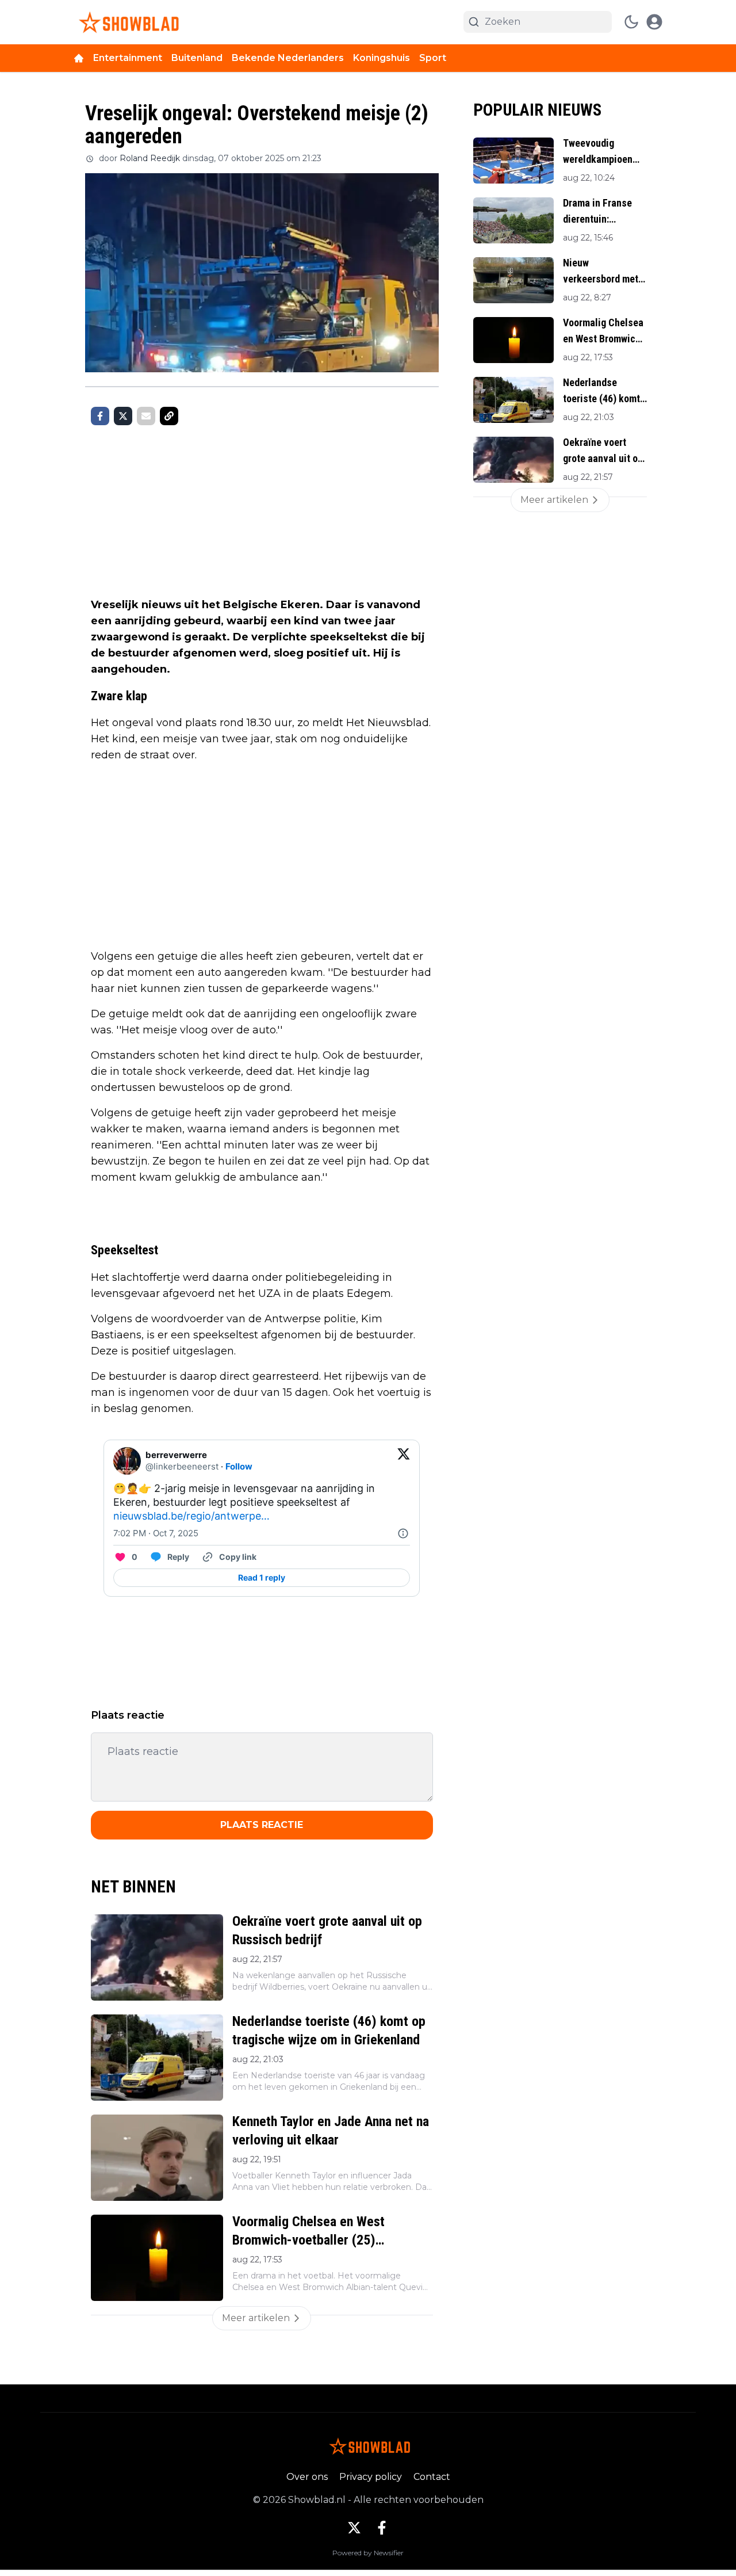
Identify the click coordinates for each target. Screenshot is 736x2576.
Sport (433, 58)
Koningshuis (382, 58)
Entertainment (128, 58)
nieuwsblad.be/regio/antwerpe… (191, 1516)
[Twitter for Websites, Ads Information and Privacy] (403, 1533)
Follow (239, 1466)
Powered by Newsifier (368, 2553)
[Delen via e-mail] (146, 416)
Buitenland (197, 58)
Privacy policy (371, 2477)
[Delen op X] (123, 416)
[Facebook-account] (382, 2528)
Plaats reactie (262, 1825)
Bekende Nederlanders (288, 58)
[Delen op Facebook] (100, 416)
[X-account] (354, 2528)
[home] (79, 58)
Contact (432, 2477)
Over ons (307, 2477)
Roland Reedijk (150, 158)
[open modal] (654, 22)
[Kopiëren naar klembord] (169, 416)
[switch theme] (631, 22)
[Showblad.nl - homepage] (127, 22)
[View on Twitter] (404, 1461)
